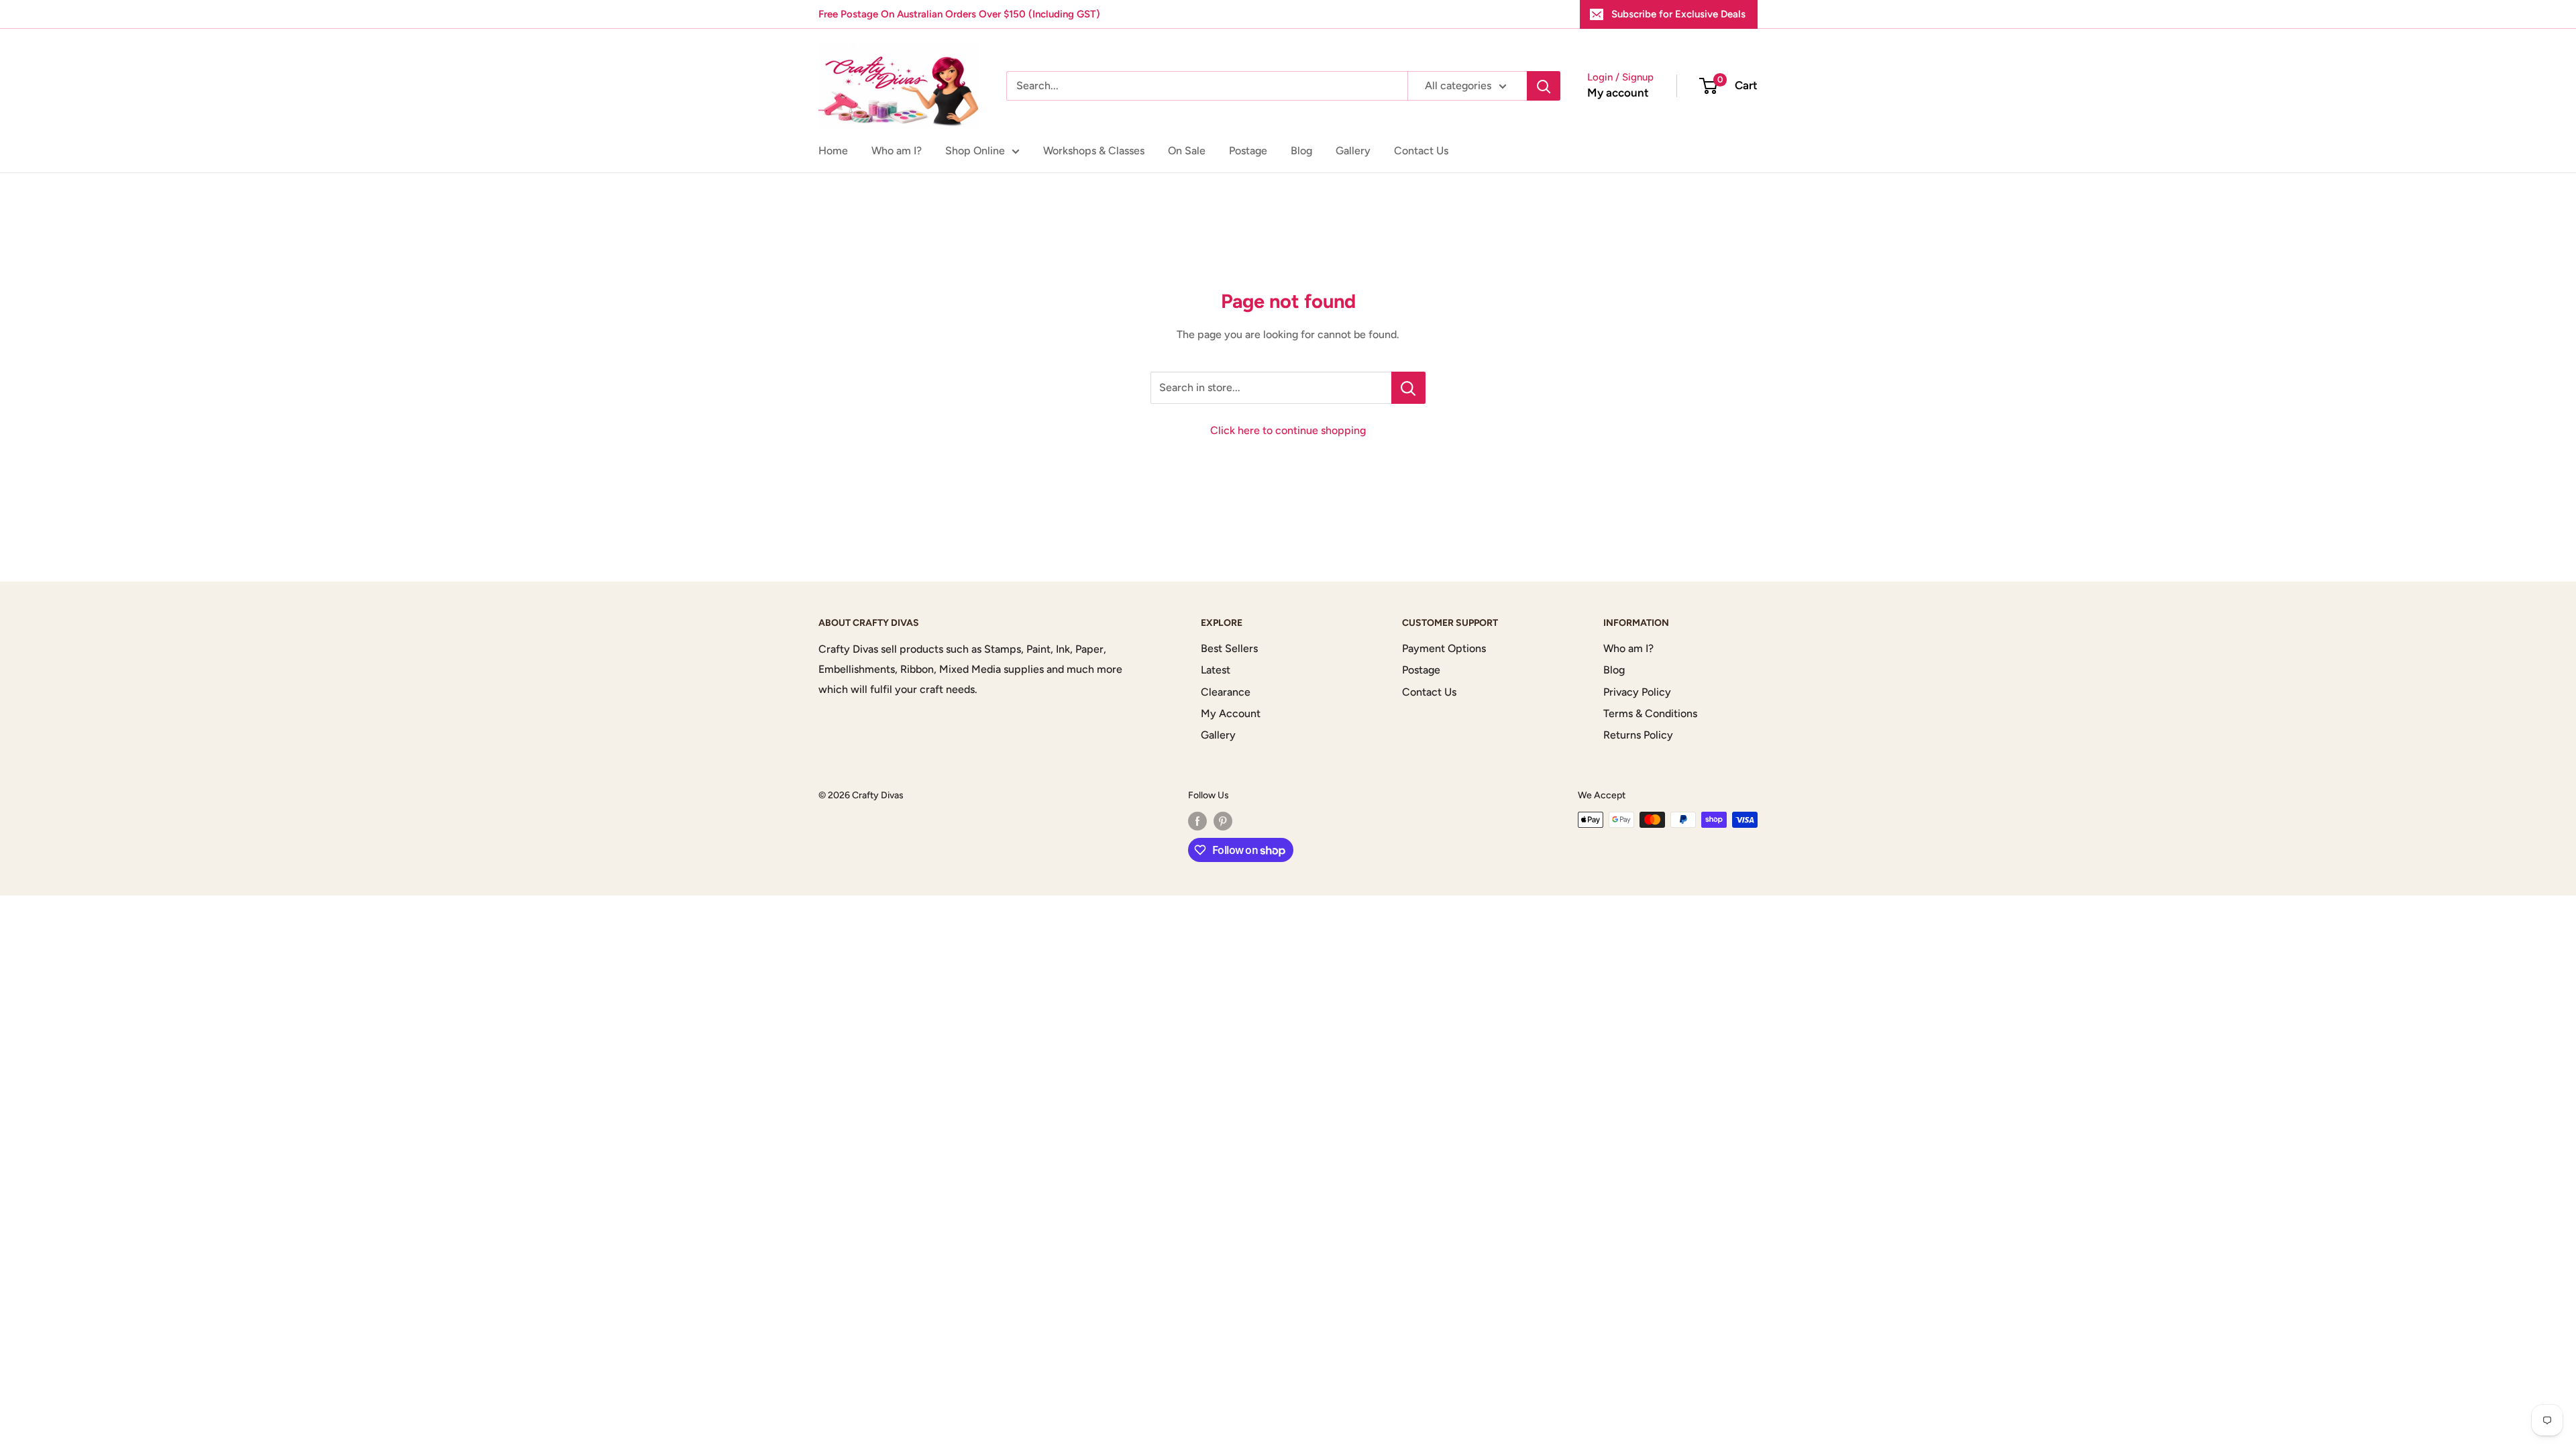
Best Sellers (1229, 648)
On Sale (1187, 151)
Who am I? (897, 151)
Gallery (1353, 151)
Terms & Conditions (1650, 713)
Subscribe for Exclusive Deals (1678, 14)
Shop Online (975, 151)
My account (1618, 93)
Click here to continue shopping (1288, 430)
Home (833, 151)
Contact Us (1421, 151)
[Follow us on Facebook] (1197, 821)
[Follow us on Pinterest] (1223, 821)
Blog (1301, 151)
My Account (1231, 713)
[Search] (1544, 86)
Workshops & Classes (1094, 151)
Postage (1248, 151)
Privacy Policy (1637, 692)
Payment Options (1444, 648)
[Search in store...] (1408, 388)
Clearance (1226, 692)
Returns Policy (1638, 735)
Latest (1216, 670)
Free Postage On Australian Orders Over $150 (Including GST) (959, 14)
